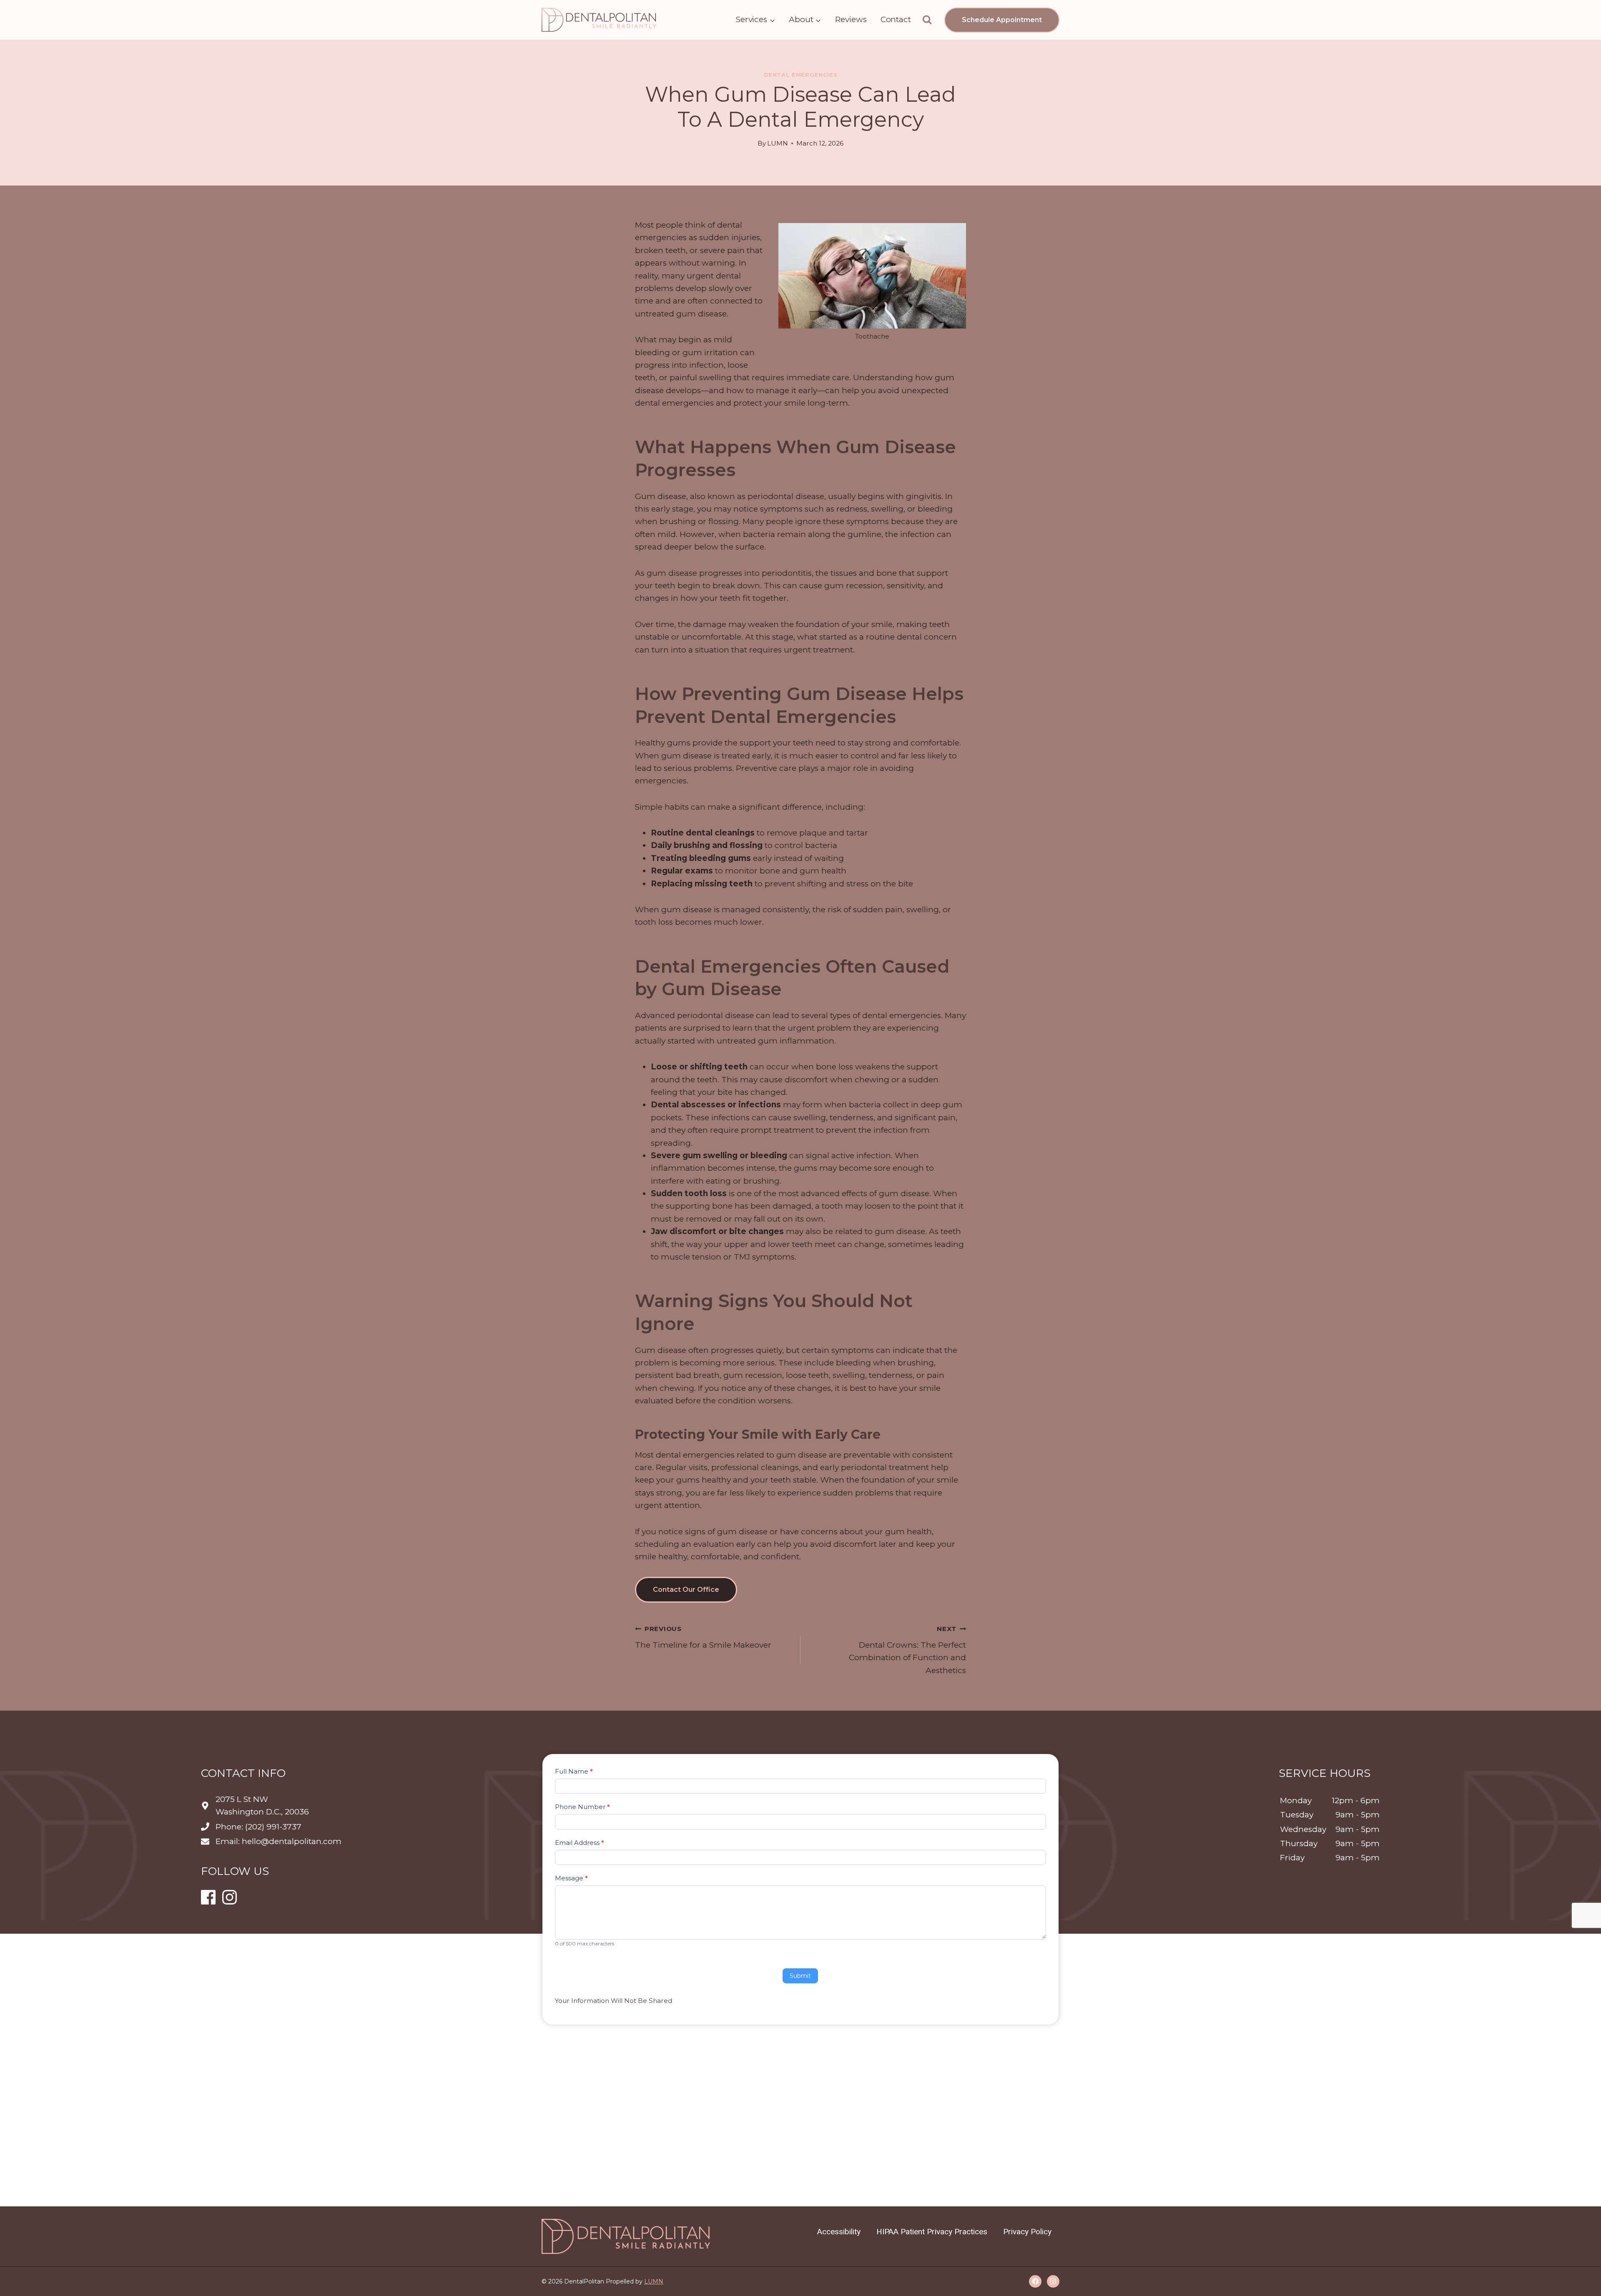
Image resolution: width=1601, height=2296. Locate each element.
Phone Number (582, 1807)
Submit (800, 1975)
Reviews (851, 19)
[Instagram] (1053, 2281)
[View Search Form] (927, 20)
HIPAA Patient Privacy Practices (932, 2232)
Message (571, 1878)
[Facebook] (1035, 2281)
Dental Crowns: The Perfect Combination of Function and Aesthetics (907, 1650)
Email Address (580, 1842)
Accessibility (839, 2232)
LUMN (778, 143)
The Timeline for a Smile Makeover (703, 1637)
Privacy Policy (1027, 2232)
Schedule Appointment (1002, 20)
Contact (896, 19)
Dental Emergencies (801, 75)
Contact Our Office (686, 1590)
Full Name (574, 1771)
